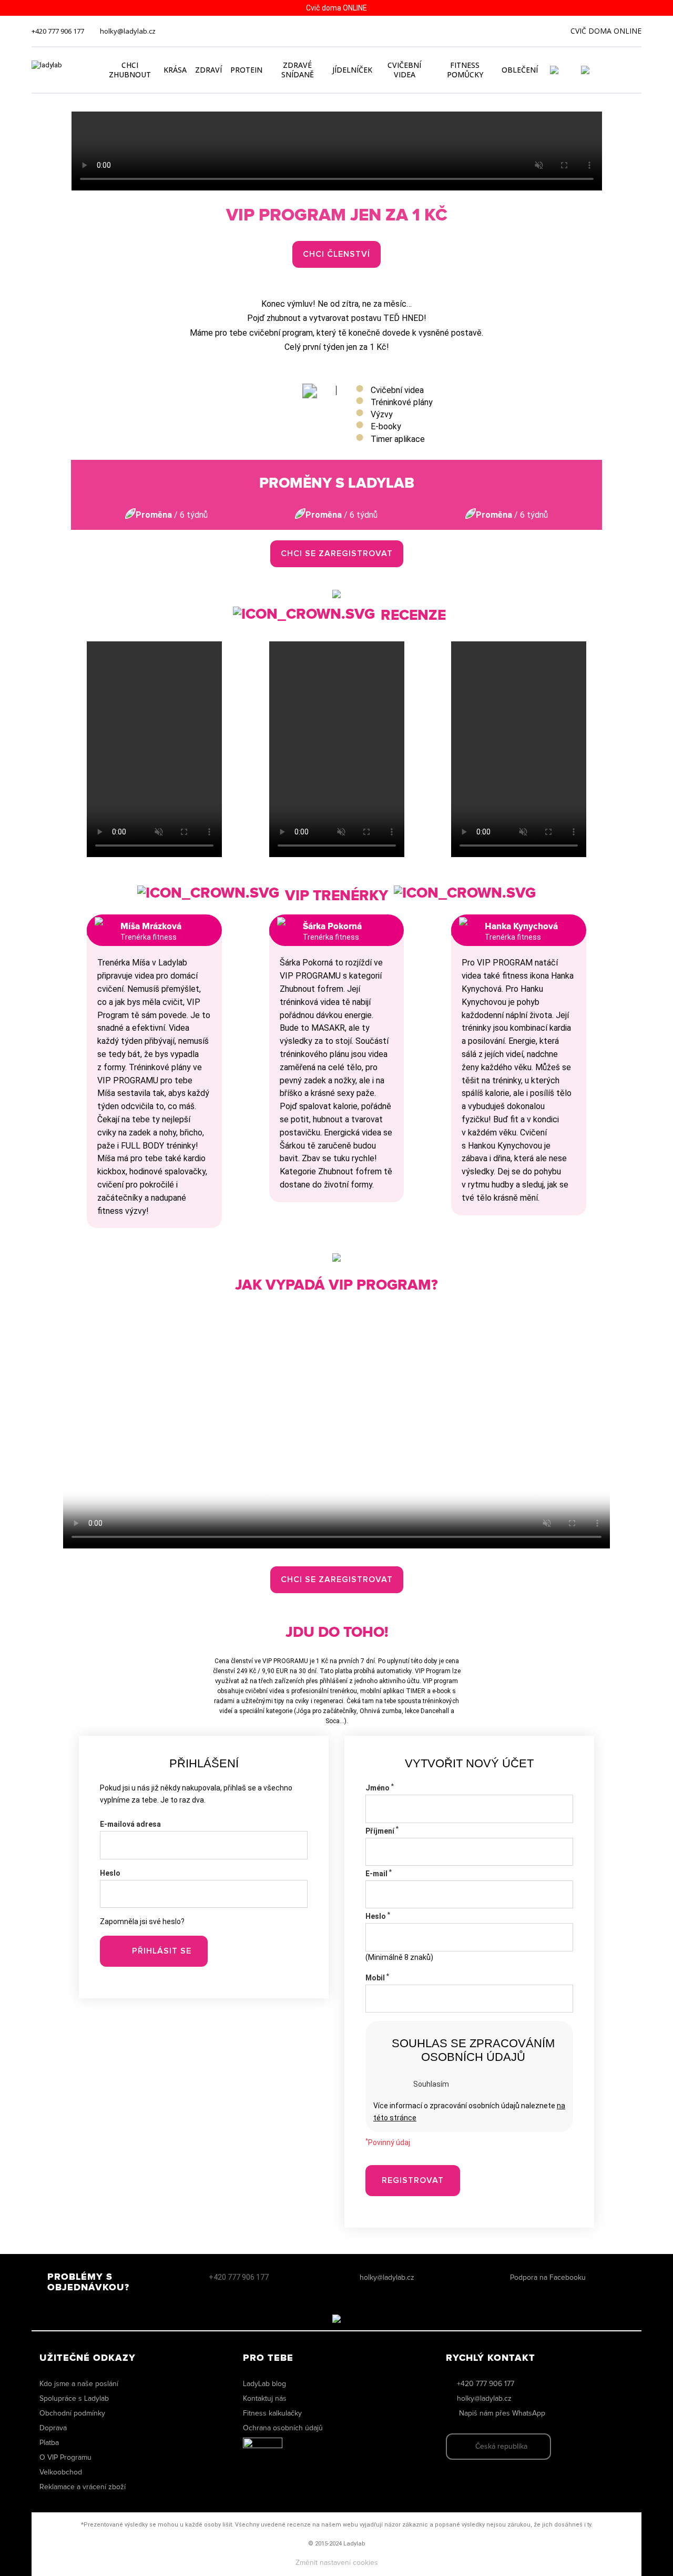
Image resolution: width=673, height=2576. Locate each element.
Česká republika (501, 2447)
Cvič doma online (606, 31)
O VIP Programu (65, 2458)
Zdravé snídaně (298, 70)
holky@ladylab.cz (128, 31)
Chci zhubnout (130, 70)
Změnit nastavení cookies (337, 2563)
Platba (49, 2443)
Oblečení (520, 70)
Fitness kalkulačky (272, 2413)
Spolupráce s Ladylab (74, 2399)
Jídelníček (352, 70)
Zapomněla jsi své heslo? (142, 1921)
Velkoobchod (61, 2472)
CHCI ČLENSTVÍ (336, 254)
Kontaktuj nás (265, 2399)
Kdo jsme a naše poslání (79, 2384)
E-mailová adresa (130, 1824)
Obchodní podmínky (72, 2413)
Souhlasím (431, 2084)
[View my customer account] (567, 70)
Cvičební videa (404, 70)
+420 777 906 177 (58, 31)
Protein (246, 70)
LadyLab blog (264, 2384)
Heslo (110, 1873)
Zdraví (208, 70)
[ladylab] (62, 70)
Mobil (377, 1978)
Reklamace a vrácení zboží (83, 2487)
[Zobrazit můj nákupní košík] (615, 69)
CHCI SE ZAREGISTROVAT (337, 554)
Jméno (380, 1788)
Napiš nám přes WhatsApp (502, 2413)
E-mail (379, 1874)
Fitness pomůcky (465, 70)
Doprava (53, 2428)
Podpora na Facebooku (548, 2278)
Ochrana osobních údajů (283, 2428)
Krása (175, 70)
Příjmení (382, 1831)
